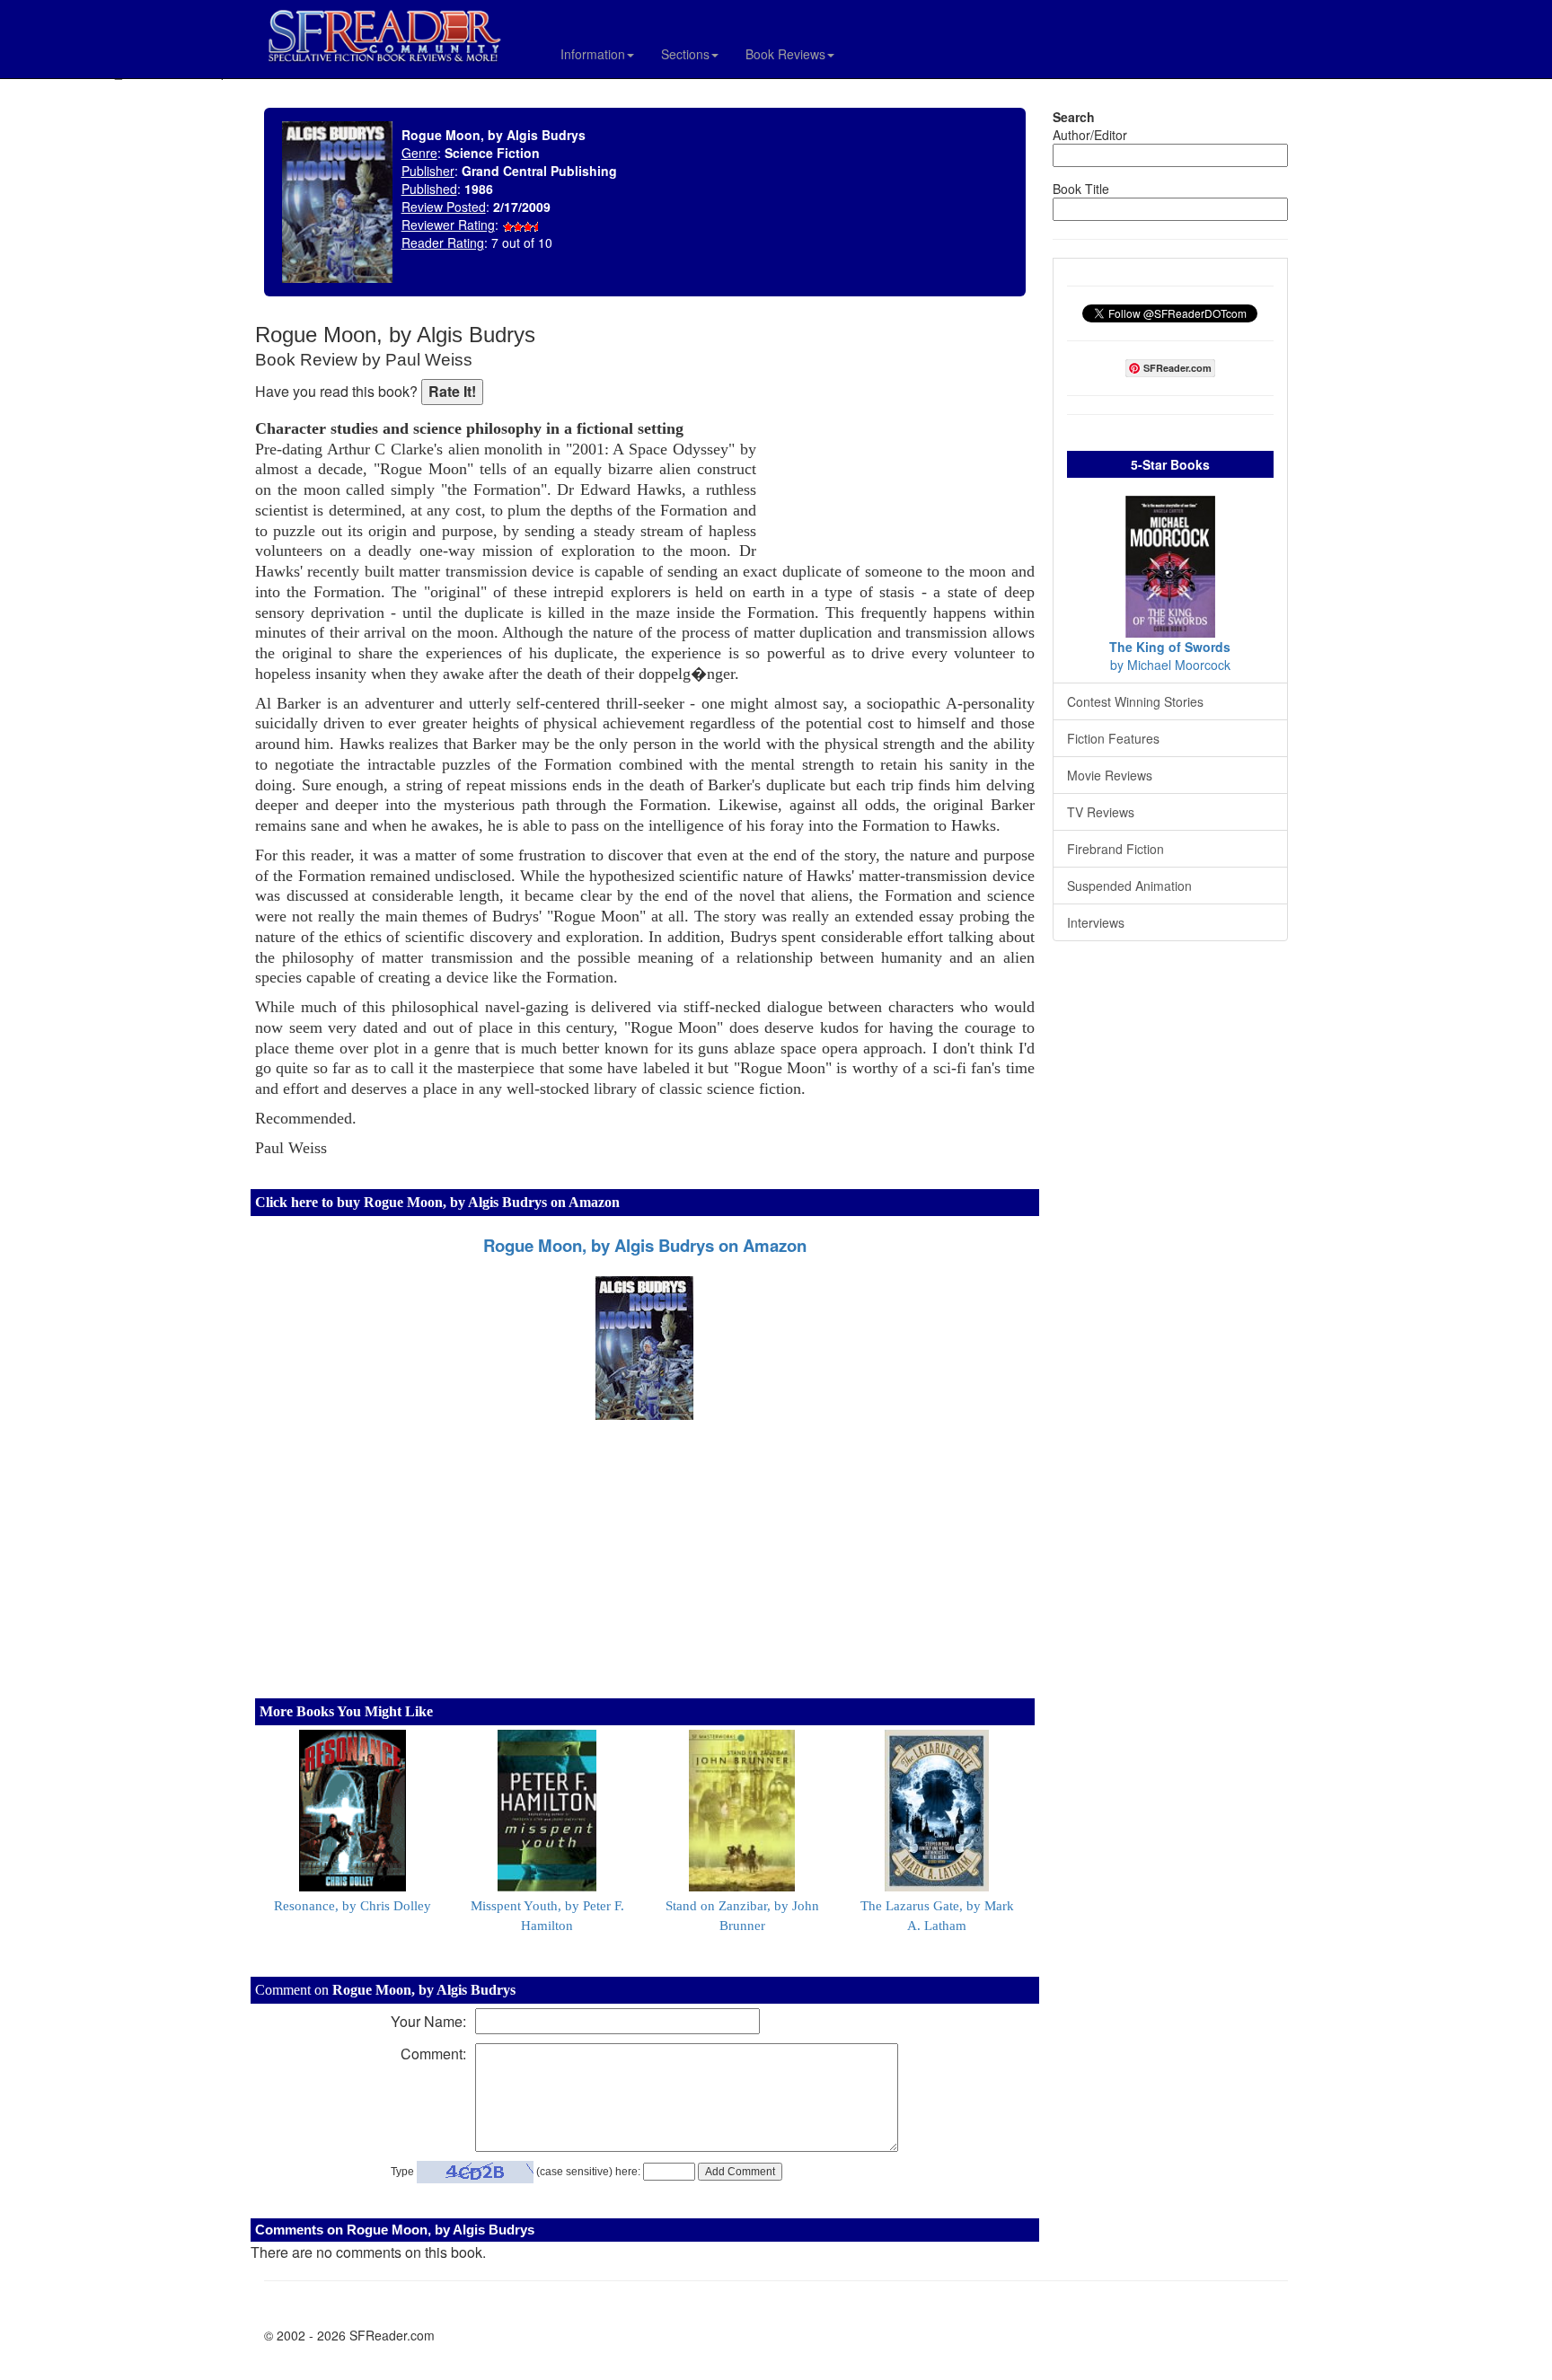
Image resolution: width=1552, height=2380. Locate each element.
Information (593, 54)
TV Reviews (1101, 812)
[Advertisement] (900, 440)
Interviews (1096, 922)
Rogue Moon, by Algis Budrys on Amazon (645, 1245)
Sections (685, 54)
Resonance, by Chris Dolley (353, 1906)
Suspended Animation (1129, 886)
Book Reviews (785, 54)
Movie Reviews (1110, 775)
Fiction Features (1113, 738)
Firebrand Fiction (1115, 849)
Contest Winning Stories (1135, 701)
